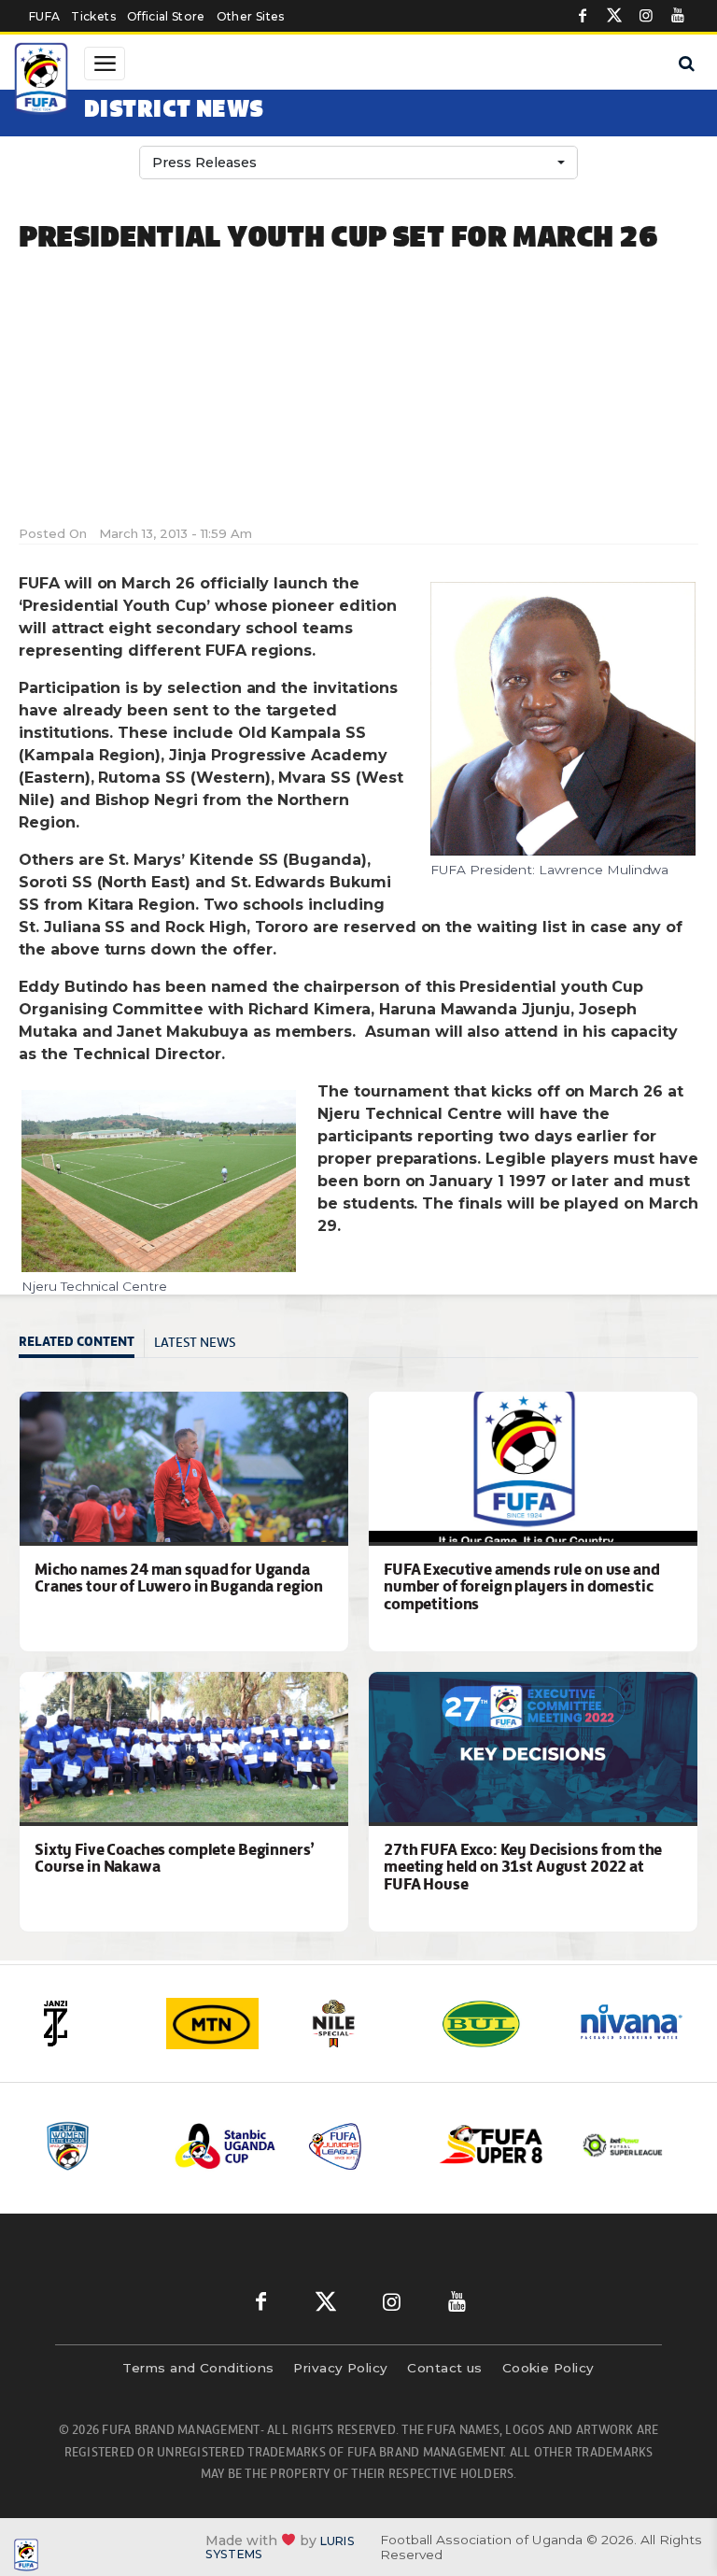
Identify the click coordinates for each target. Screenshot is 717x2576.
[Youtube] (678, 16)
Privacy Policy (340, 2368)
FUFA (44, 16)
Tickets (93, 16)
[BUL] (496, 2024)
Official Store (166, 16)
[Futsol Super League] (625, 2145)
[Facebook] (583, 16)
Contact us (445, 2368)
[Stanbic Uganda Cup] (227, 2146)
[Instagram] (646, 16)
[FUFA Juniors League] (359, 2146)
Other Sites (251, 16)
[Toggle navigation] (105, 64)
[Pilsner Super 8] (492, 2146)
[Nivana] (632, 2024)
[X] (614, 16)
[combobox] (358, 163)
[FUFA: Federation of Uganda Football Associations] (43, 81)
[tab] (82, 1344)
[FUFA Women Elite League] (94, 2146)
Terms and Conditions (198, 2368)
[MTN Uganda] (223, 2024)
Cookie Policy (548, 2368)
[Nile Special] (359, 2024)
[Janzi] (87, 2024)
